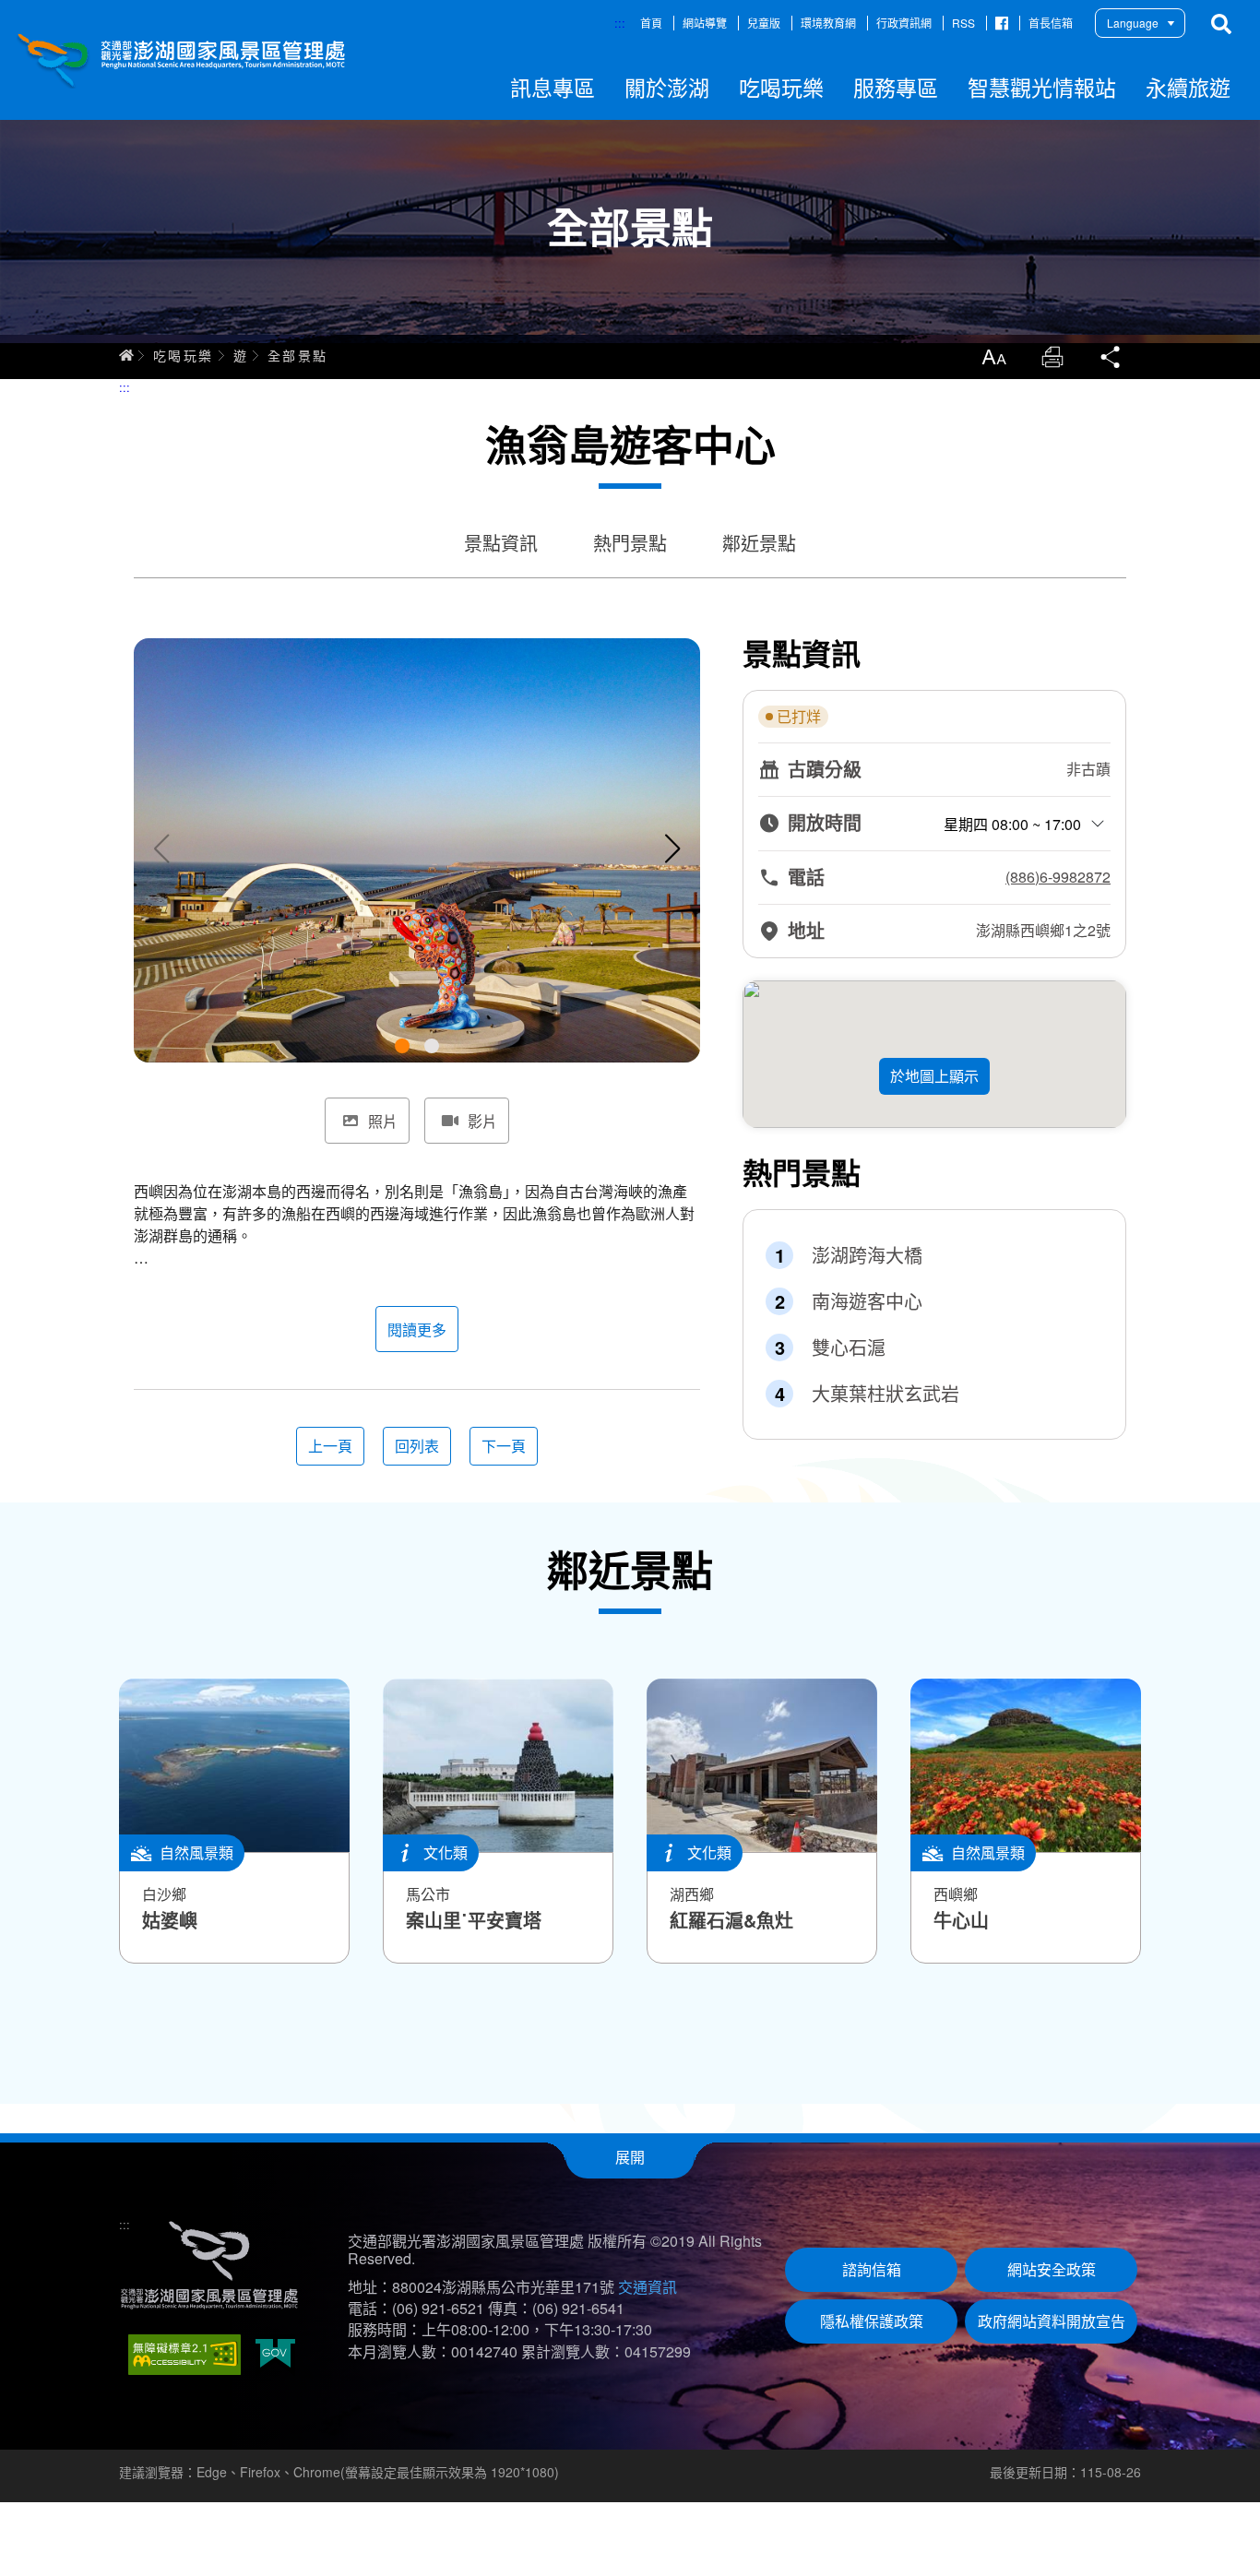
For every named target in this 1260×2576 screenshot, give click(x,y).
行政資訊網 (904, 23)
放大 (993, 357)
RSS (963, 23)
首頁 (651, 23)
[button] (402, 1046)
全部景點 (298, 355)
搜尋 (1221, 24)
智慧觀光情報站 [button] (1042, 87)
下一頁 (504, 1446)
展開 (630, 2157)
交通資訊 (648, 2287)
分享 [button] (1111, 357)
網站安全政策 (1052, 2269)
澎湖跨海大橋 (867, 1255)
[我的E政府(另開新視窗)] (275, 2355)
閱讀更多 (417, 1330)
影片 (482, 1121)
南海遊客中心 (867, 1301)
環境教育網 (828, 23)
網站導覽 (705, 23)
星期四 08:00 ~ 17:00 (1012, 824)
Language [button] (1133, 23)
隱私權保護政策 (872, 2321)
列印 (1052, 357)
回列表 (417, 1446)
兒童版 (764, 23)
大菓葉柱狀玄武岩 (886, 1394)
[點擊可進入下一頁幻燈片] (672, 849)
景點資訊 (501, 543)
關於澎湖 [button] (667, 87)
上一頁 (330, 1446)
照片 (383, 1121)
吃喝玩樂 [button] (781, 87)
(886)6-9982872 (1058, 877)
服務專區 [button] (896, 87)
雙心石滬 (849, 1347)
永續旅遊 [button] (1188, 87)
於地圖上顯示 (934, 1076)
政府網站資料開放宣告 (1052, 2321)
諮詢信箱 (872, 2269)
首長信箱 (1051, 23)
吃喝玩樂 (184, 355)
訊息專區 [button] (553, 87)
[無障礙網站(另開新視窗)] (184, 2355)
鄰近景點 (759, 543)
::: (620, 23)
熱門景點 (630, 543)
